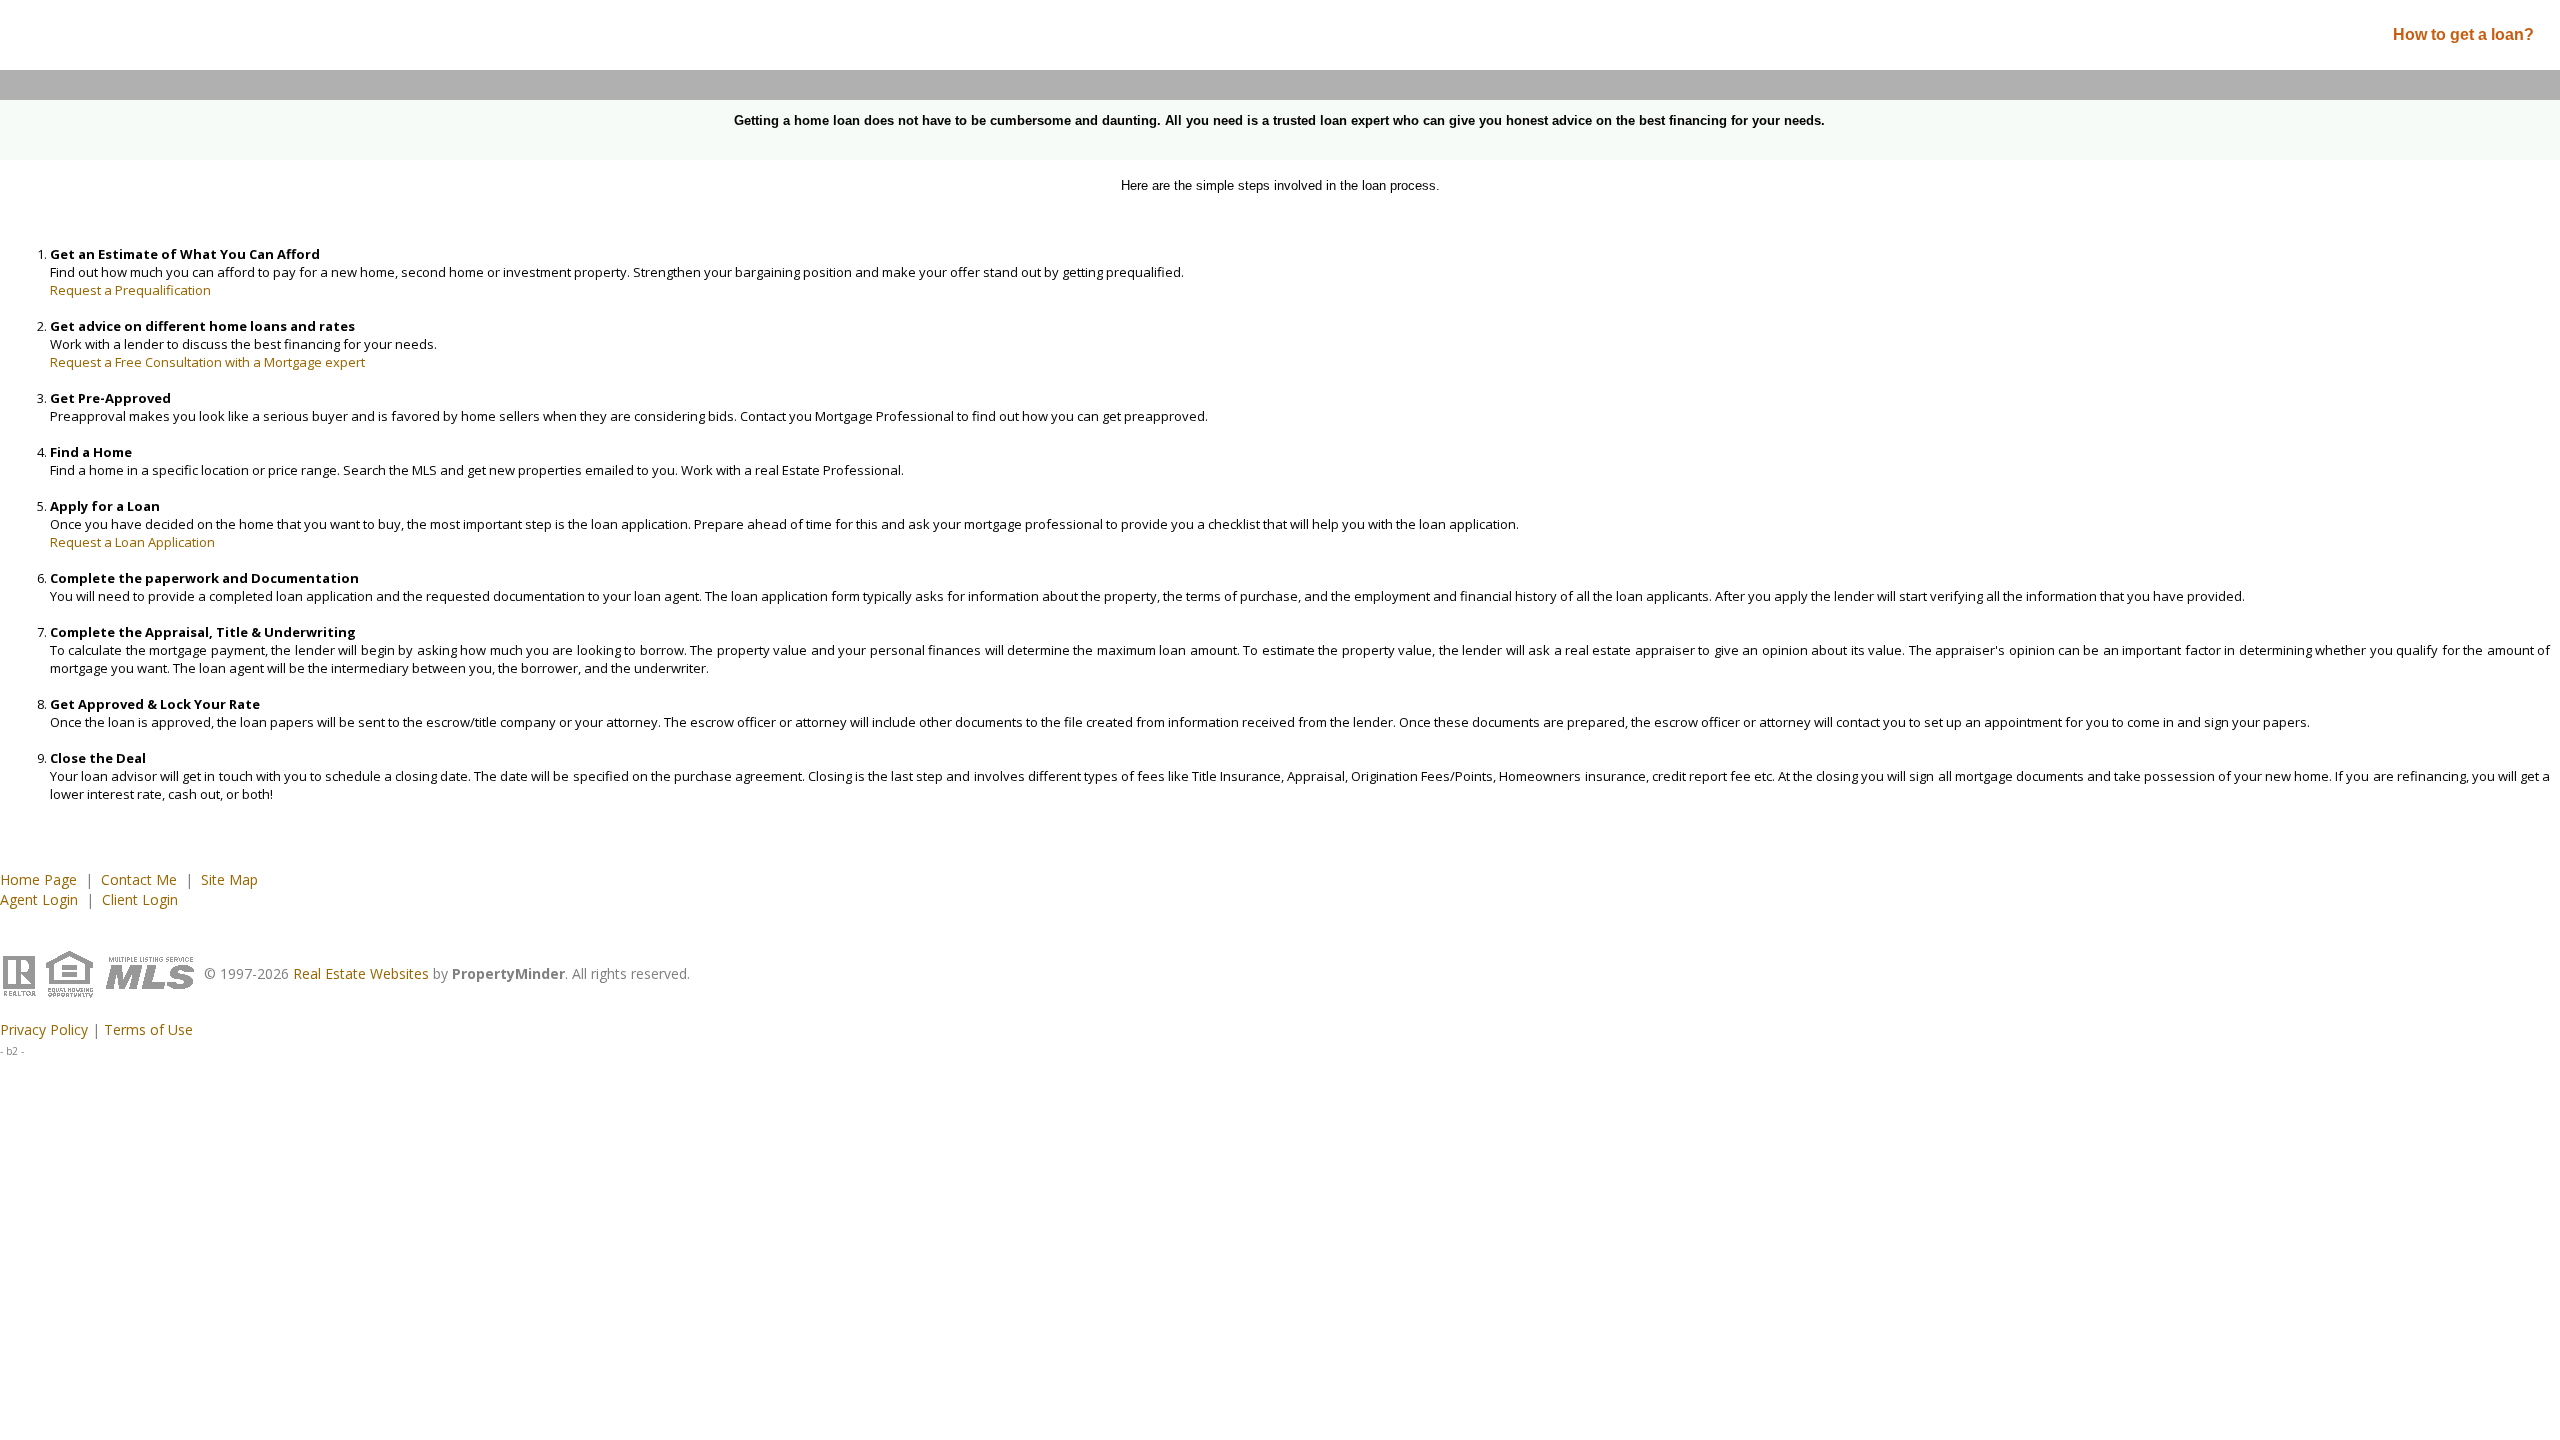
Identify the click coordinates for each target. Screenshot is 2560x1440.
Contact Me (139, 879)
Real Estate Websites (361, 973)
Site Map (229, 879)
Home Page (38, 879)
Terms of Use (148, 1029)
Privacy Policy (44, 1029)
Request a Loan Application (132, 542)
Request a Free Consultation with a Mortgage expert (207, 362)
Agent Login (39, 899)
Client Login (140, 899)
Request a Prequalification (130, 290)
